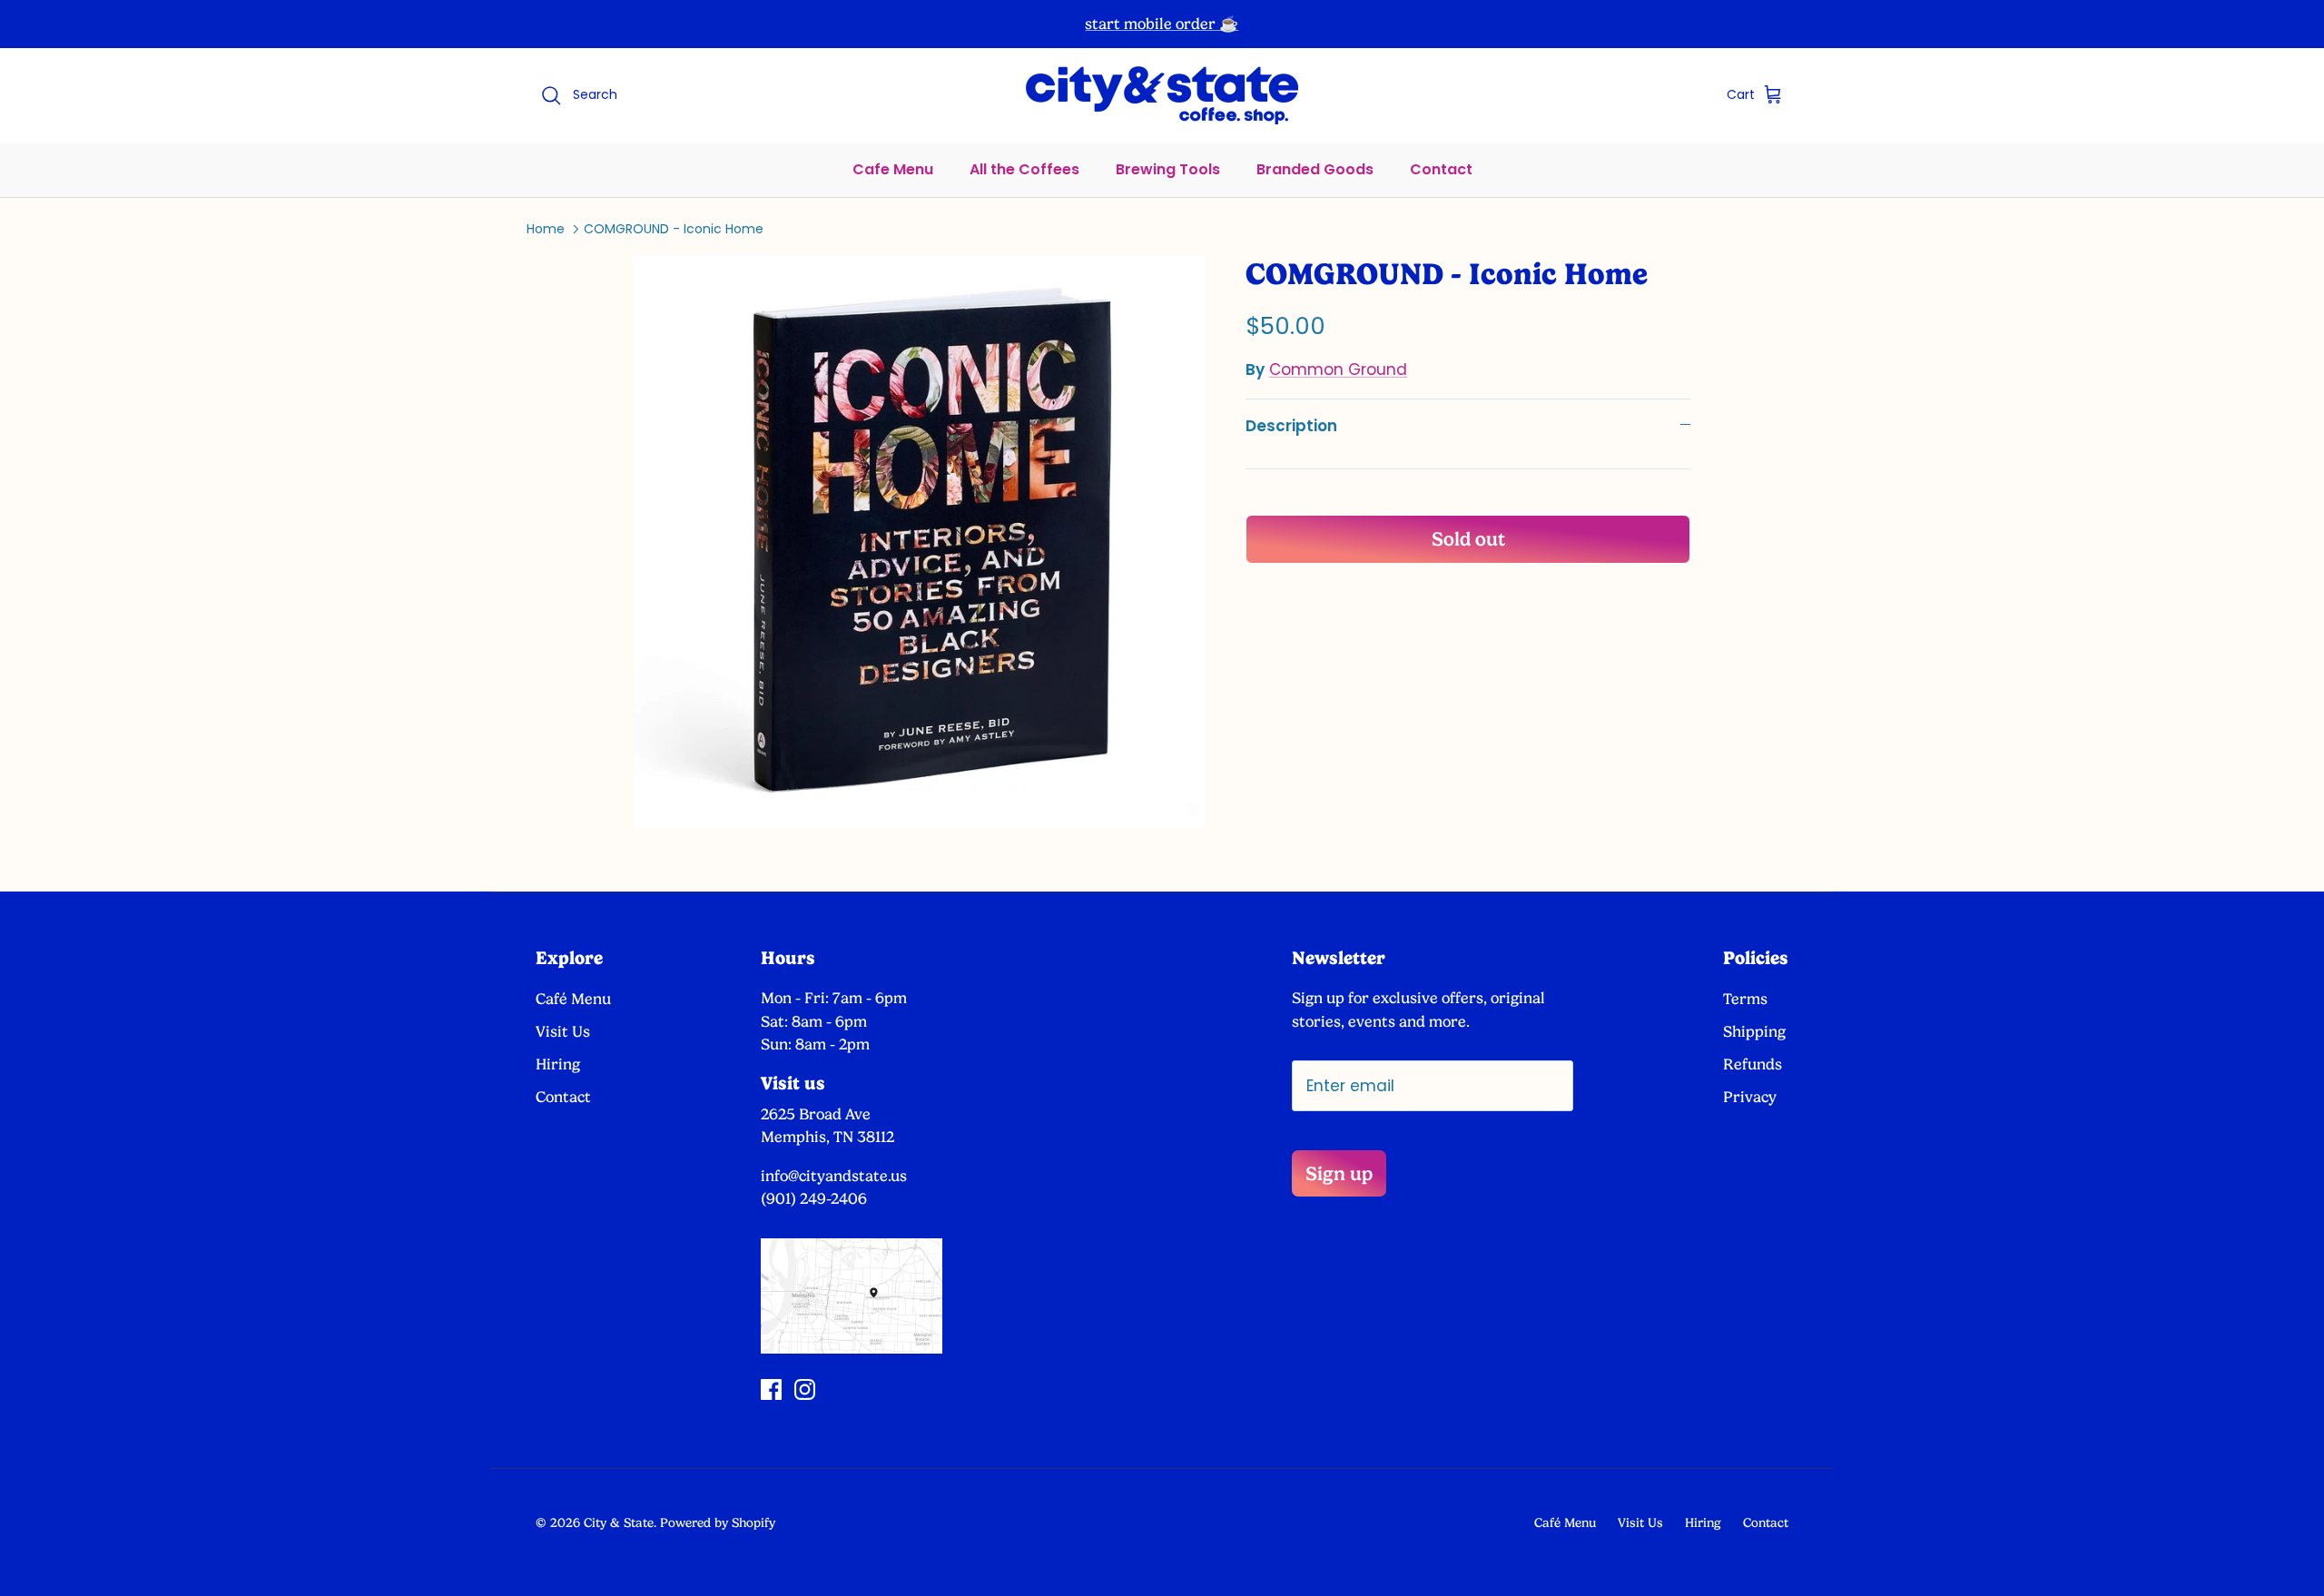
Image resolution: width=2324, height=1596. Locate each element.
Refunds (1753, 1064)
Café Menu (573, 999)
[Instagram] (805, 1389)
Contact (1441, 169)
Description (1291, 426)
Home (546, 229)
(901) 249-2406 (814, 1198)
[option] (920, 542)
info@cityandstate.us (834, 1176)
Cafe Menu (893, 169)
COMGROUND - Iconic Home (674, 229)
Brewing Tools (1168, 169)
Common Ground (1338, 369)
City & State (619, 1522)
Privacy (1750, 1097)
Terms (1745, 999)
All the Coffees (1024, 169)
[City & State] (1162, 95)
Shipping (1754, 1031)
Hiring (558, 1064)
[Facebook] (771, 1389)
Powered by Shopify (718, 1522)
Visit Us (563, 1031)
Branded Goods (1315, 169)
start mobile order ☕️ (1162, 24)
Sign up (1339, 1173)
